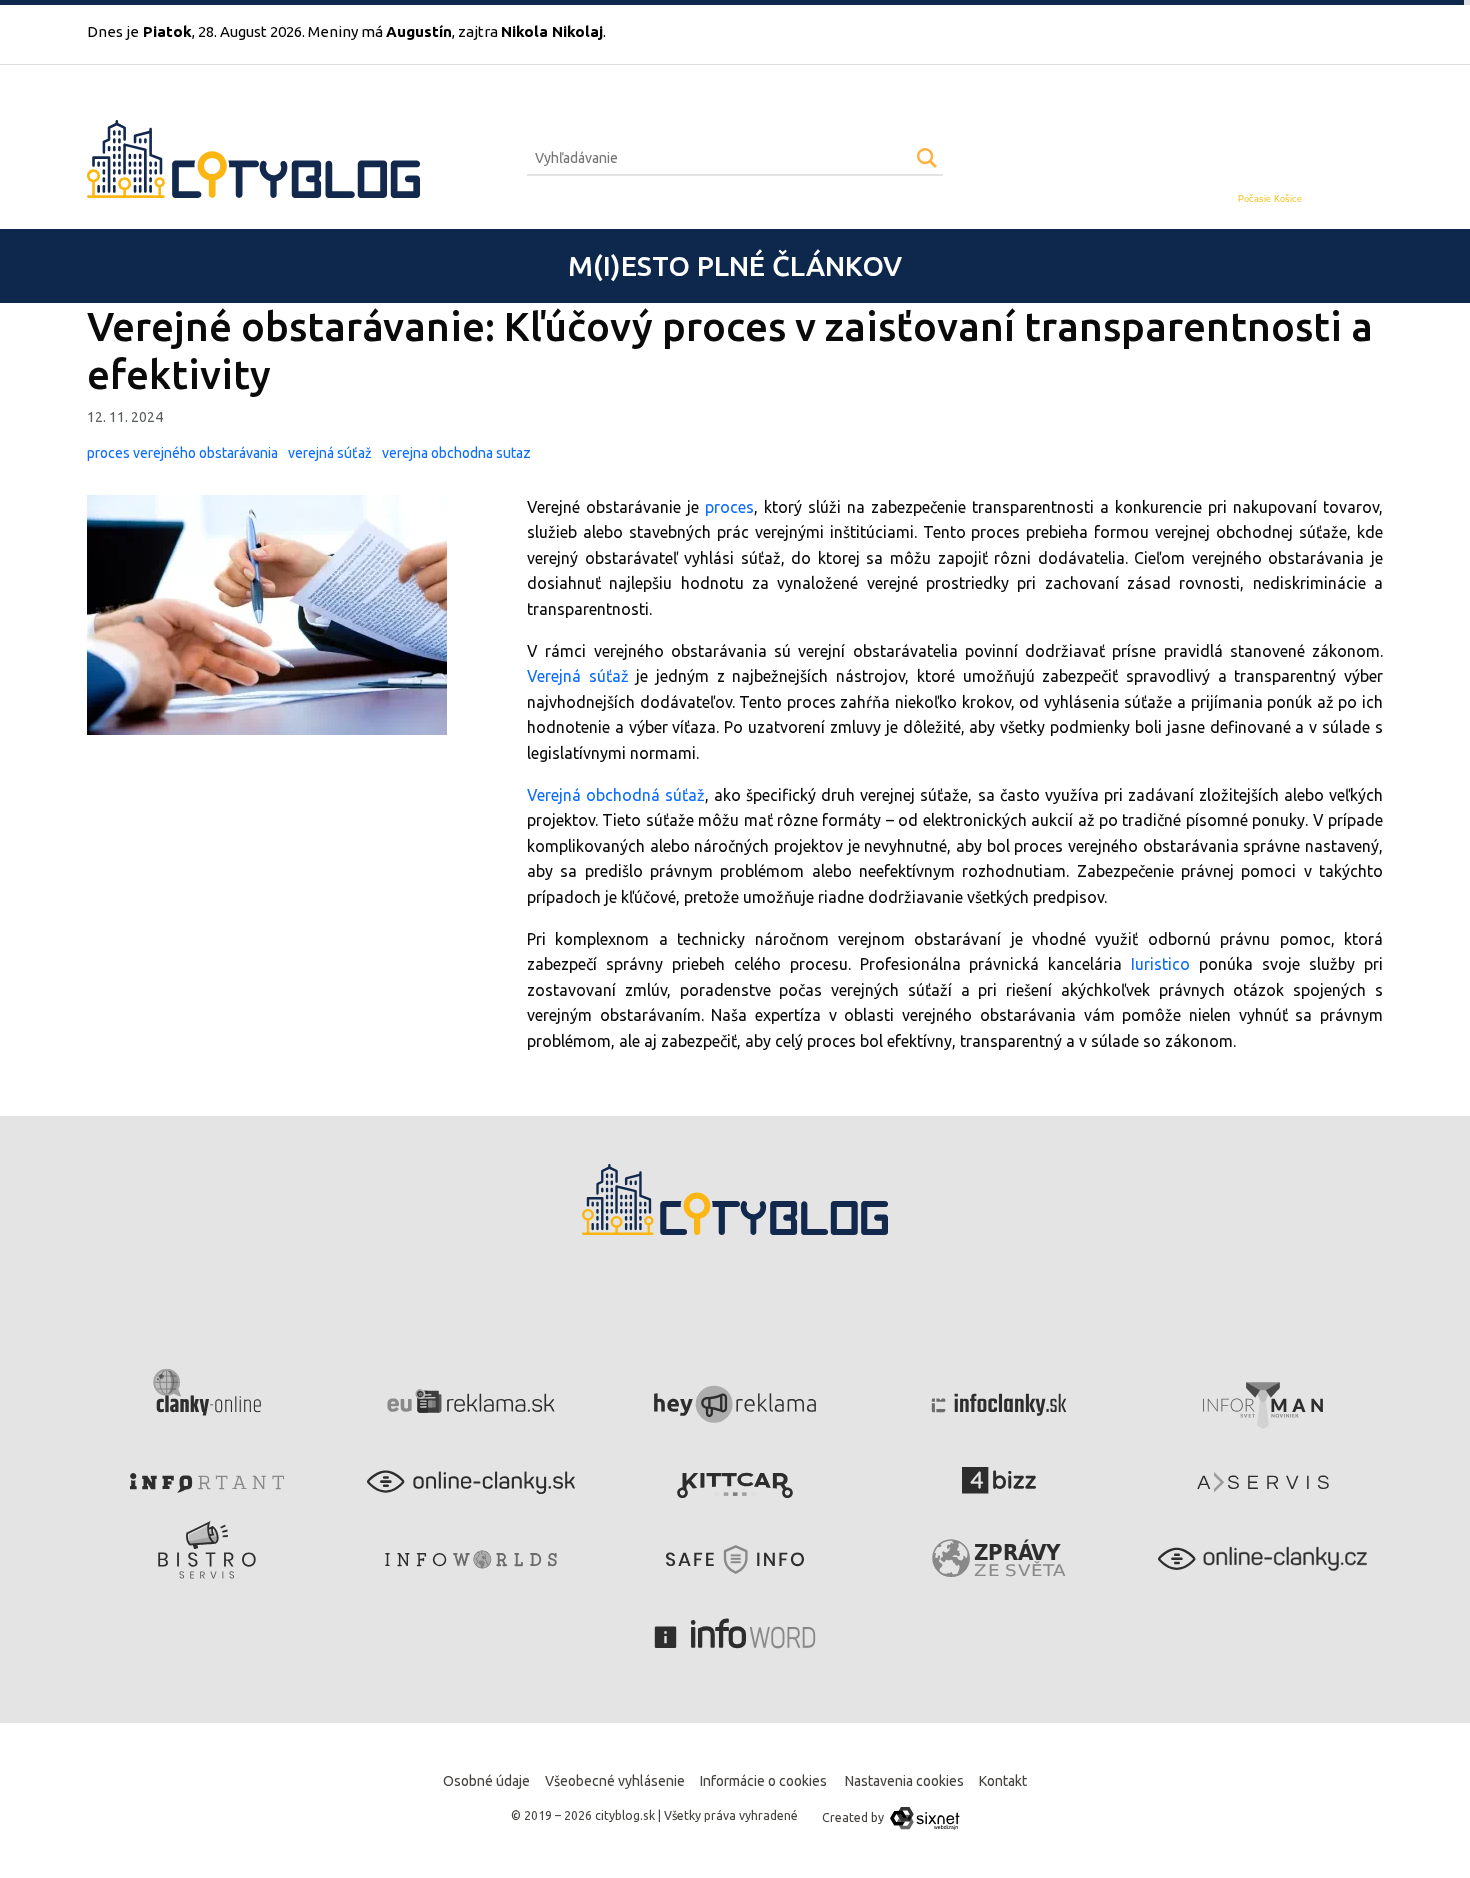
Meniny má (380, 31)
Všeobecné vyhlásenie (615, 1781)
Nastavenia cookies (904, 1781)
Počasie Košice (1270, 199)
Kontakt (1003, 1781)
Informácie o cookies (763, 1781)
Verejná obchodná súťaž (616, 795)
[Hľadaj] (927, 158)
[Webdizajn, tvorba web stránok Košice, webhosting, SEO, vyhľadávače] (923, 1817)
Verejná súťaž (578, 676)
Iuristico (1156, 964)
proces (729, 507)
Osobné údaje (486, 1781)
